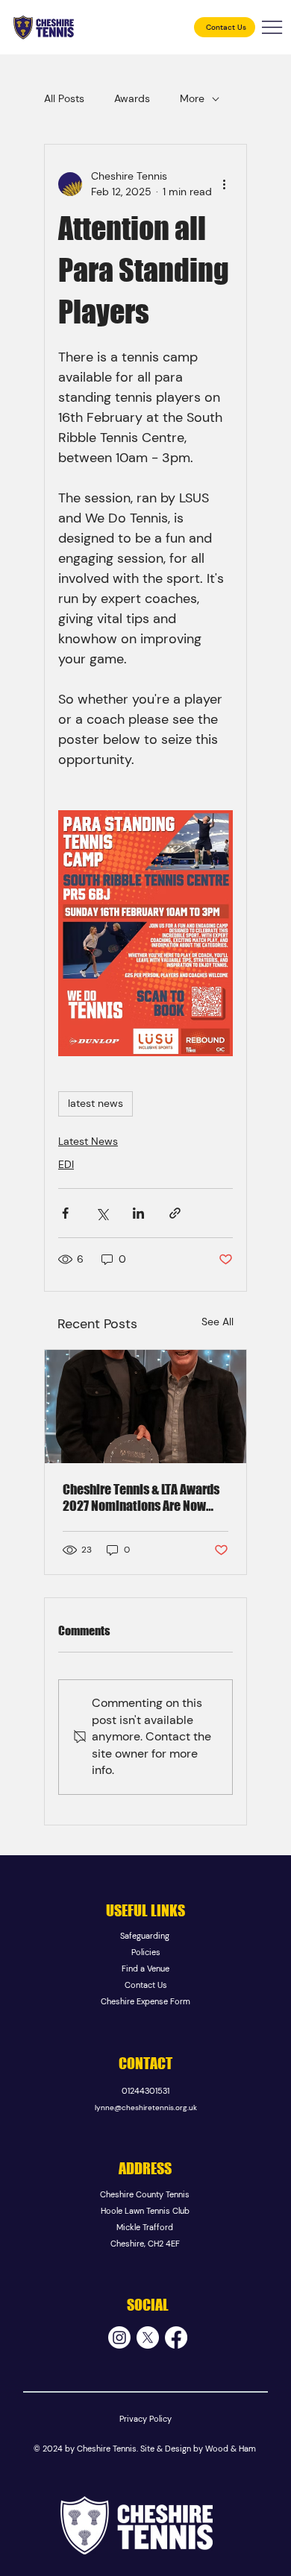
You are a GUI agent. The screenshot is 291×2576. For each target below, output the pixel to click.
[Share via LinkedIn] (138, 1213)
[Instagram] (119, 2337)
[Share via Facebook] (65, 1213)
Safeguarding (146, 1936)
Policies (146, 1952)
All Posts (64, 98)
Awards (132, 98)
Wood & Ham (231, 2449)
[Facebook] (176, 2337)
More (192, 98)
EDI (66, 1164)
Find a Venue (145, 1969)
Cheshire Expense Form (145, 2001)
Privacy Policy (145, 2419)
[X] (148, 2337)
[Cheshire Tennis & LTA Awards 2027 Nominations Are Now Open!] (145, 1407)
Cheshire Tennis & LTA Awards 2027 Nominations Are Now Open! (141, 1497)
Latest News (88, 1141)
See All (218, 1322)
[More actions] (224, 184)
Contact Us (146, 1985)
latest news (96, 1103)
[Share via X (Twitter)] (102, 1213)
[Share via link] (175, 1213)
